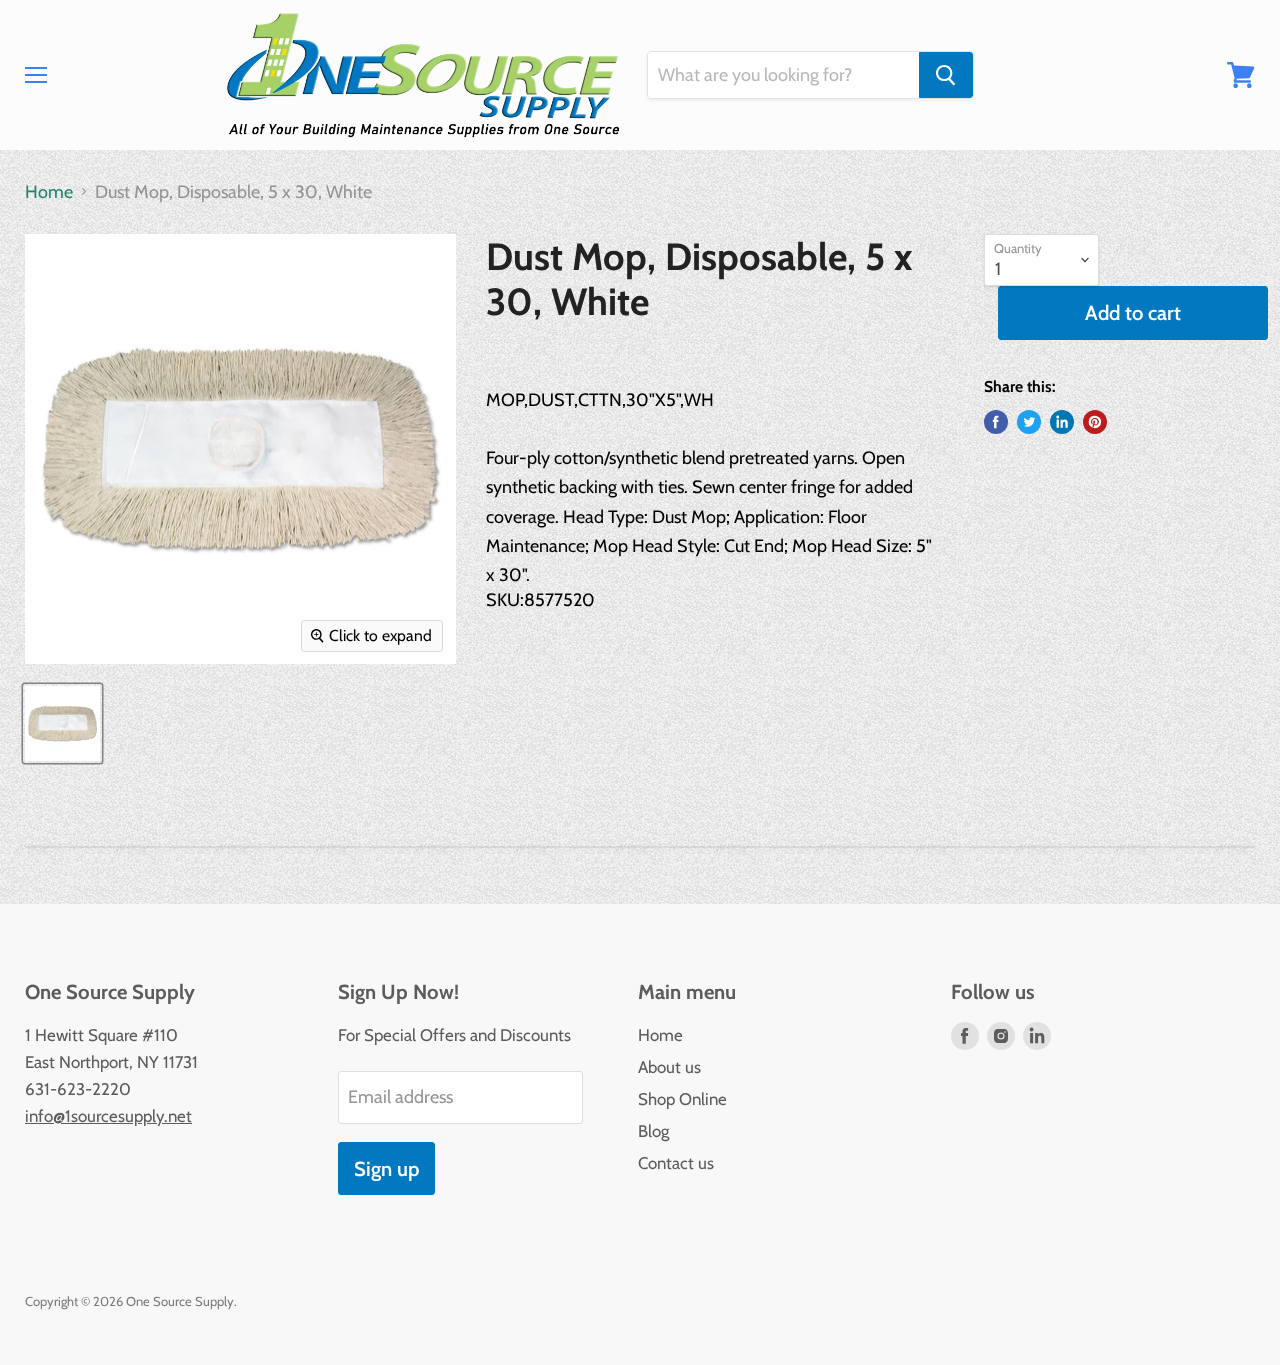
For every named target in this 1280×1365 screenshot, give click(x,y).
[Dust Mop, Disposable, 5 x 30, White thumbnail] (62, 723)
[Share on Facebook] (996, 422)
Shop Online (682, 1099)
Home (49, 192)
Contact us (676, 1163)
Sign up (386, 1168)
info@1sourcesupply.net (108, 1116)
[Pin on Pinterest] (1095, 422)
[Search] (946, 75)
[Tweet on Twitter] (1029, 422)
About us (669, 1067)
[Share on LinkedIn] (1062, 422)
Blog (653, 1131)
